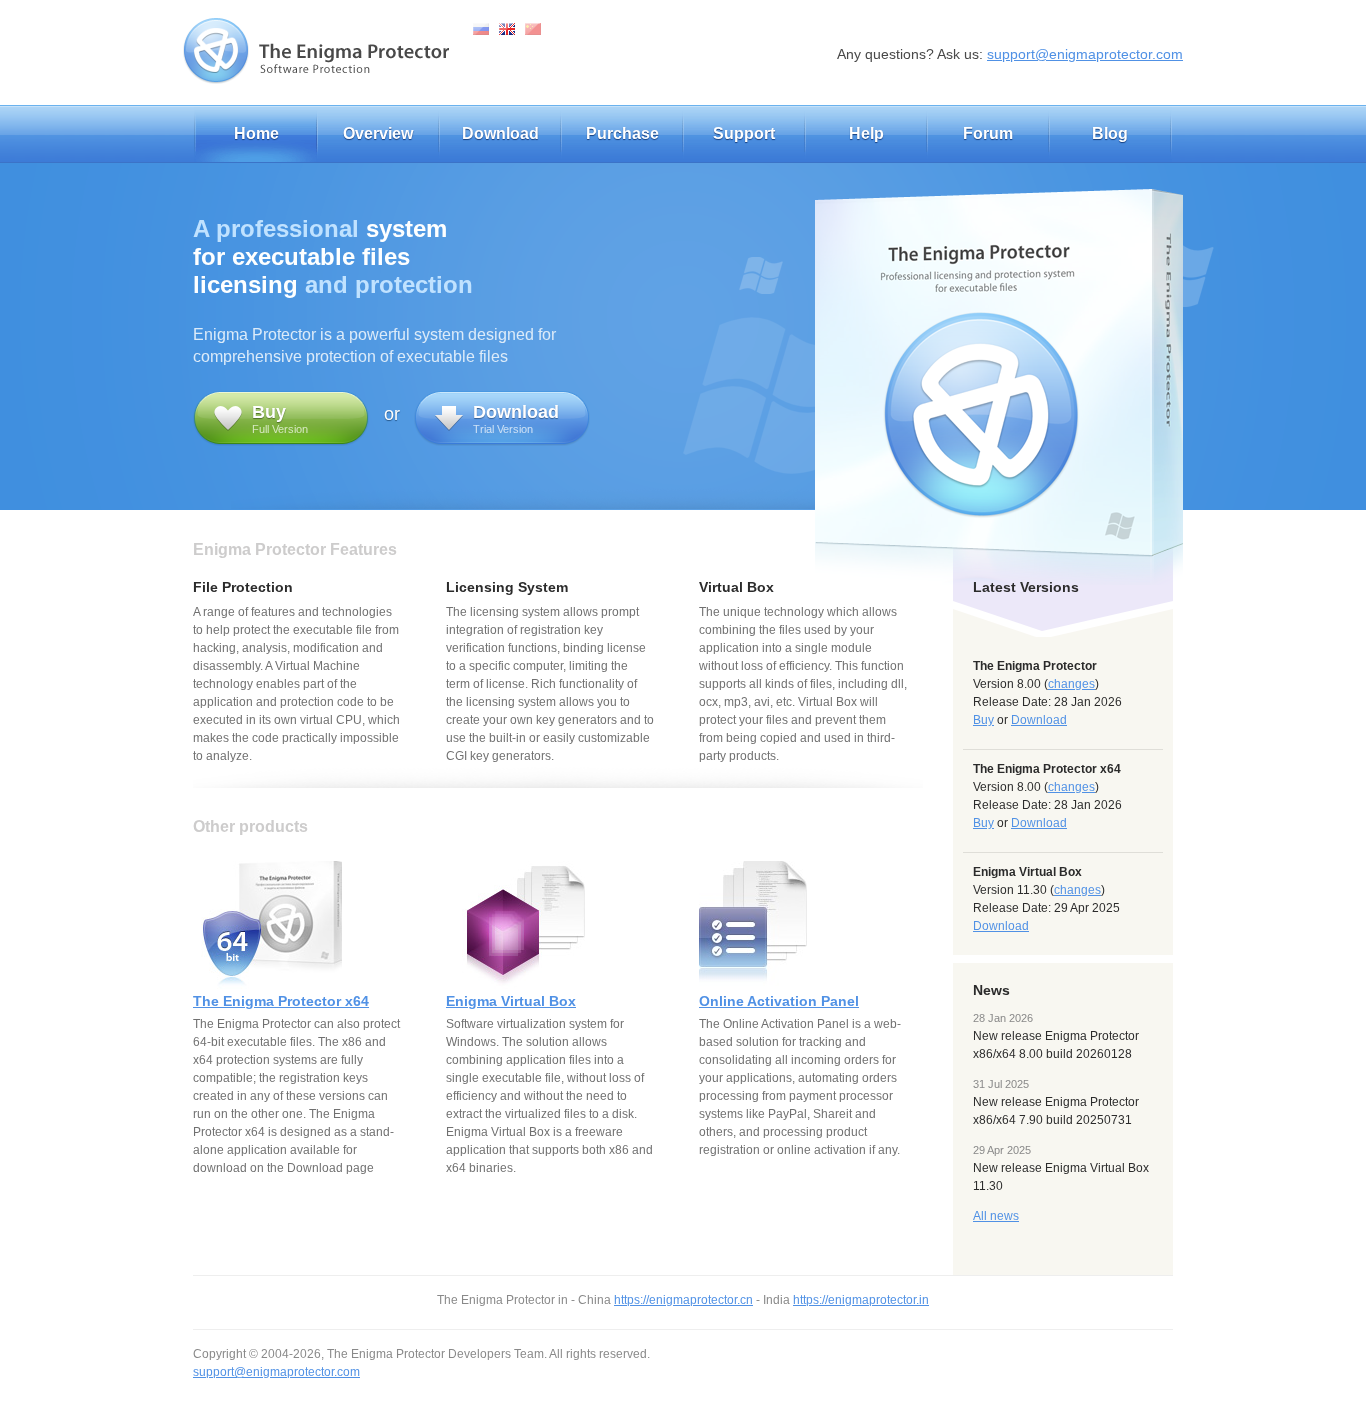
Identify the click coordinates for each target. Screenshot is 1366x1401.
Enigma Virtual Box (511, 1001)
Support (744, 133)
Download (500, 133)
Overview (378, 133)
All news (996, 1216)
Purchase (622, 133)
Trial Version (516, 418)
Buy (983, 720)
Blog (1110, 133)
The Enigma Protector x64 (281, 1001)
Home (256, 133)
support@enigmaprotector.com (1085, 54)
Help (866, 133)
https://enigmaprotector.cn (683, 1300)
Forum (988, 133)
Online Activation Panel (779, 1001)
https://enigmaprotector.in (861, 1300)
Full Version (280, 418)
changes (1071, 684)
